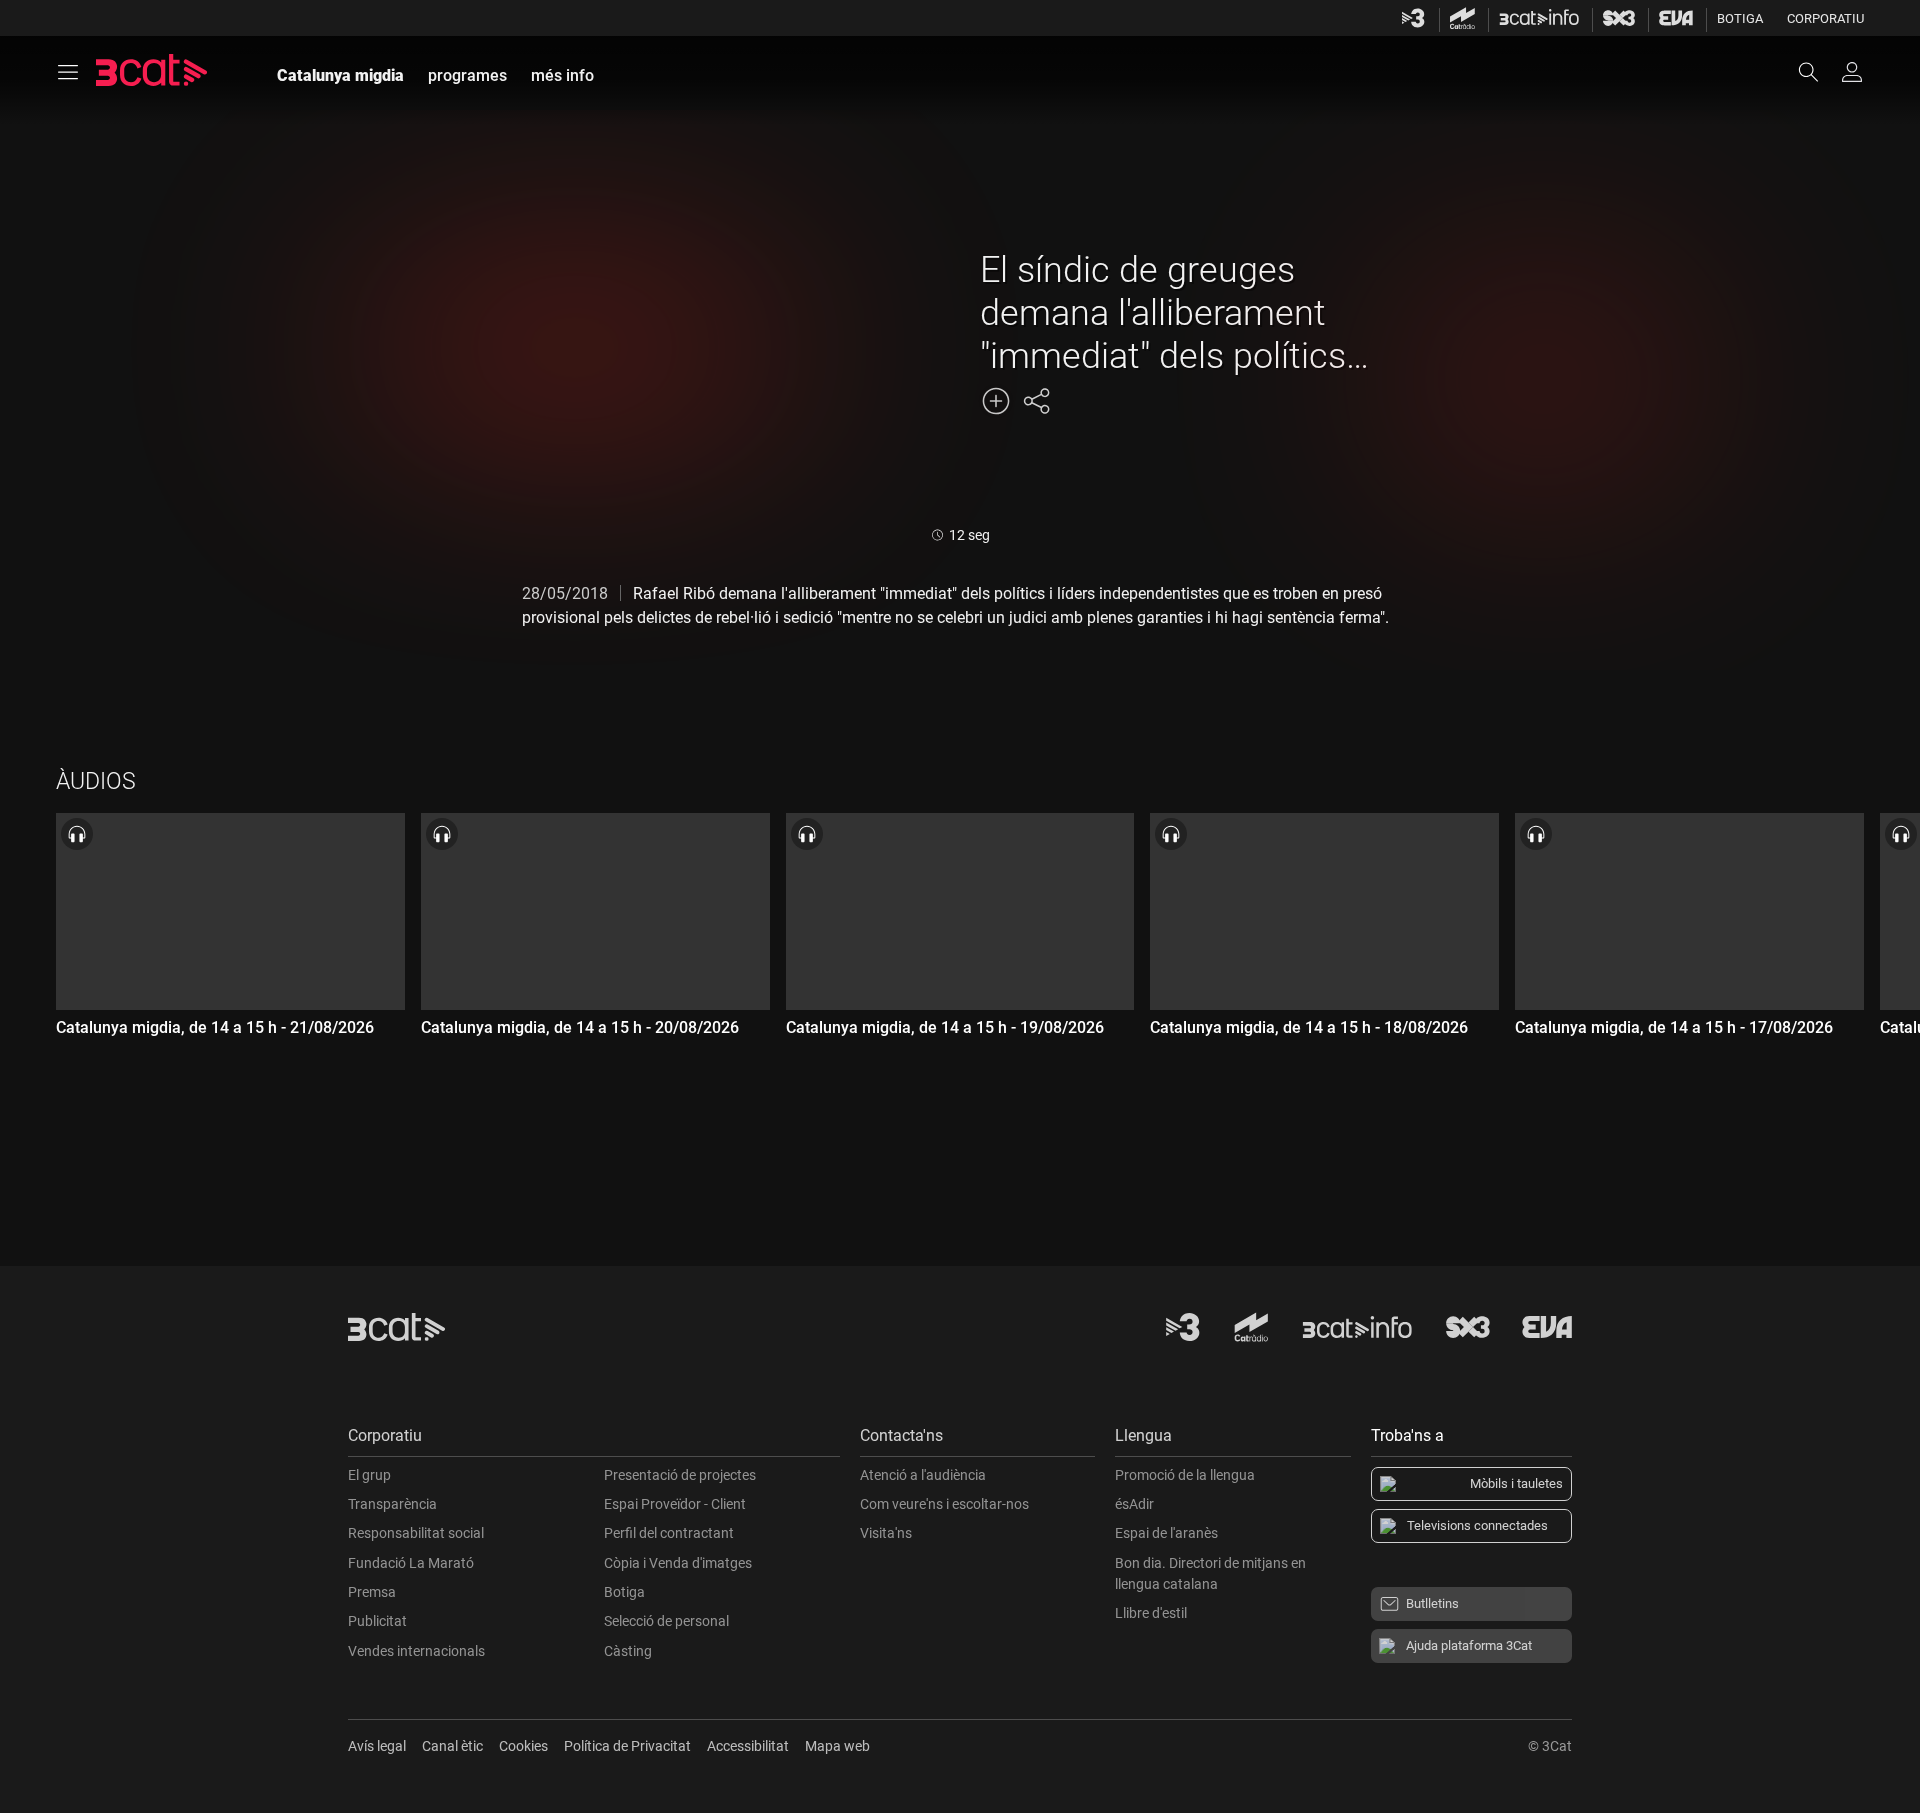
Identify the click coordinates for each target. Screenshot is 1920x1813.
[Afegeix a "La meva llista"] (996, 401)
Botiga (1740, 18)
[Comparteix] (1036, 401)
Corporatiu (1825, 18)
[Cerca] (1818, 72)
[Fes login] (1852, 72)
